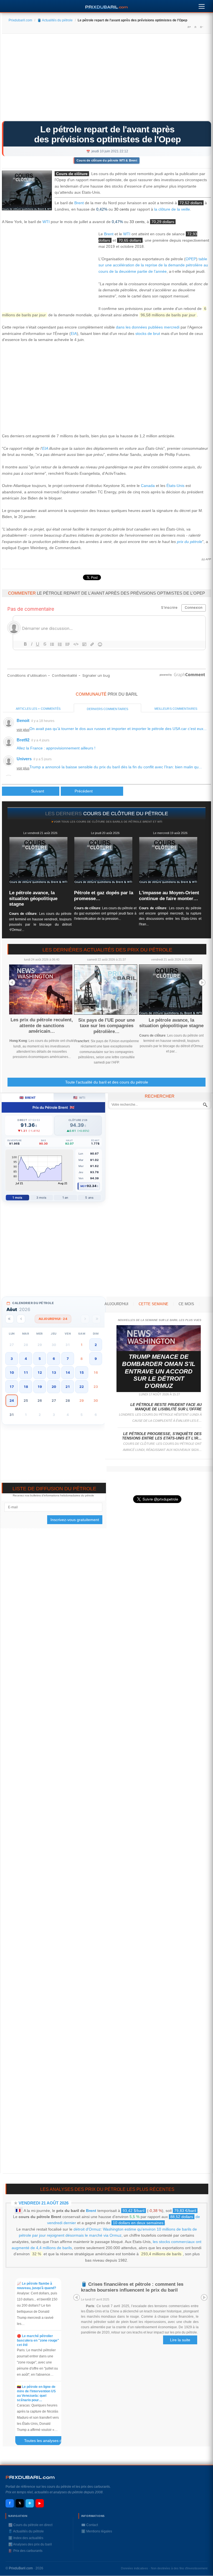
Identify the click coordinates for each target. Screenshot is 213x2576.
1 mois (17, 1198)
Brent (79, 203)
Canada (148, 486)
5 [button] (40, 1359)
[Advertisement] (106, 79)
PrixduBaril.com (21, 2568)
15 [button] (82, 1372)
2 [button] (96, 1345)
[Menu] (202, 5)
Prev (12, 983)
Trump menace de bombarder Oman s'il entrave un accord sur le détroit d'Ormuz (159, 1371)
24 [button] (12, 1401)
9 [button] (96, 1359)
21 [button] (68, 1387)
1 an (65, 1198)
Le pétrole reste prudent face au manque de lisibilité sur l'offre (166, 1407)
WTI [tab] (79, 1098)
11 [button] (26, 1372)
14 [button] (68, 1372)
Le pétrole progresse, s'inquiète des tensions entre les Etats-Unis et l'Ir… (162, 1436)
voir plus (23, 730)
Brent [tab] (28, 1098)
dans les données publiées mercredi (148, 327)
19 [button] (40, 1387)
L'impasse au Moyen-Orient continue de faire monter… (169, 896)
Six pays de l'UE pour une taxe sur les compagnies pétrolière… (106, 1026)
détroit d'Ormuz (87, 2229)
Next (202, 983)
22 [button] (82, 1387)
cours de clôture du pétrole (126, 814)
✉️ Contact (90, 2525)
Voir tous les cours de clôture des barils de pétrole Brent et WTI (108, 822)
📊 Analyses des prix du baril (30, 2544)
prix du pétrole (190, 542)
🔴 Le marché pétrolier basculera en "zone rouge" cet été (38, 2340)
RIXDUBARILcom (30, 2477)
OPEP (191, 259)
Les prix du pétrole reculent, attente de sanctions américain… (42, 1026)
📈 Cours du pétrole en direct (30, 2525)
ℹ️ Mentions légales (97, 2531)
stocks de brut (148, 334)
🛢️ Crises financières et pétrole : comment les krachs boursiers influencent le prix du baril (132, 2287)
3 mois (41, 1198)
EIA (74, 334)
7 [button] (68, 1359)
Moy (84, 1186)
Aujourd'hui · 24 (53, 1319)
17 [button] (12, 1387)
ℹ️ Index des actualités (26, 2538)
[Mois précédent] (21, 1319)
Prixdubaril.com (20, 20)
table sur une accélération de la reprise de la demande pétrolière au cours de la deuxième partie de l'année (153, 265)
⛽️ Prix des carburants (25, 2551)
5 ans (89, 1198)
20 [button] (54, 1387)
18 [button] (26, 1387)
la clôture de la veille (172, 209)
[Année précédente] (10, 1319)
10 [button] (12, 1372)
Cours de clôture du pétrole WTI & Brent (107, 160)
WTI (46, 222)
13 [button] (54, 1372)
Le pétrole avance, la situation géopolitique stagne (33, 898)
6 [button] (54, 1359)
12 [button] (40, 1372)
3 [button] (12, 1359)
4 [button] (26, 1359)
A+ (189, 27)
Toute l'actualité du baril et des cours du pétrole (107, 1082)
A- (201, 27)
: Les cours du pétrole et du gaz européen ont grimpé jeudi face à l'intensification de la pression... (105, 913)
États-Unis (175, 486)
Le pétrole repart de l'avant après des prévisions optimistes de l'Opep (108, 134)
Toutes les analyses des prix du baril (45, 2442)
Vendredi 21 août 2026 (44, 2203)
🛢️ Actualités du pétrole (55, 20)
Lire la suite (180, 2340)
